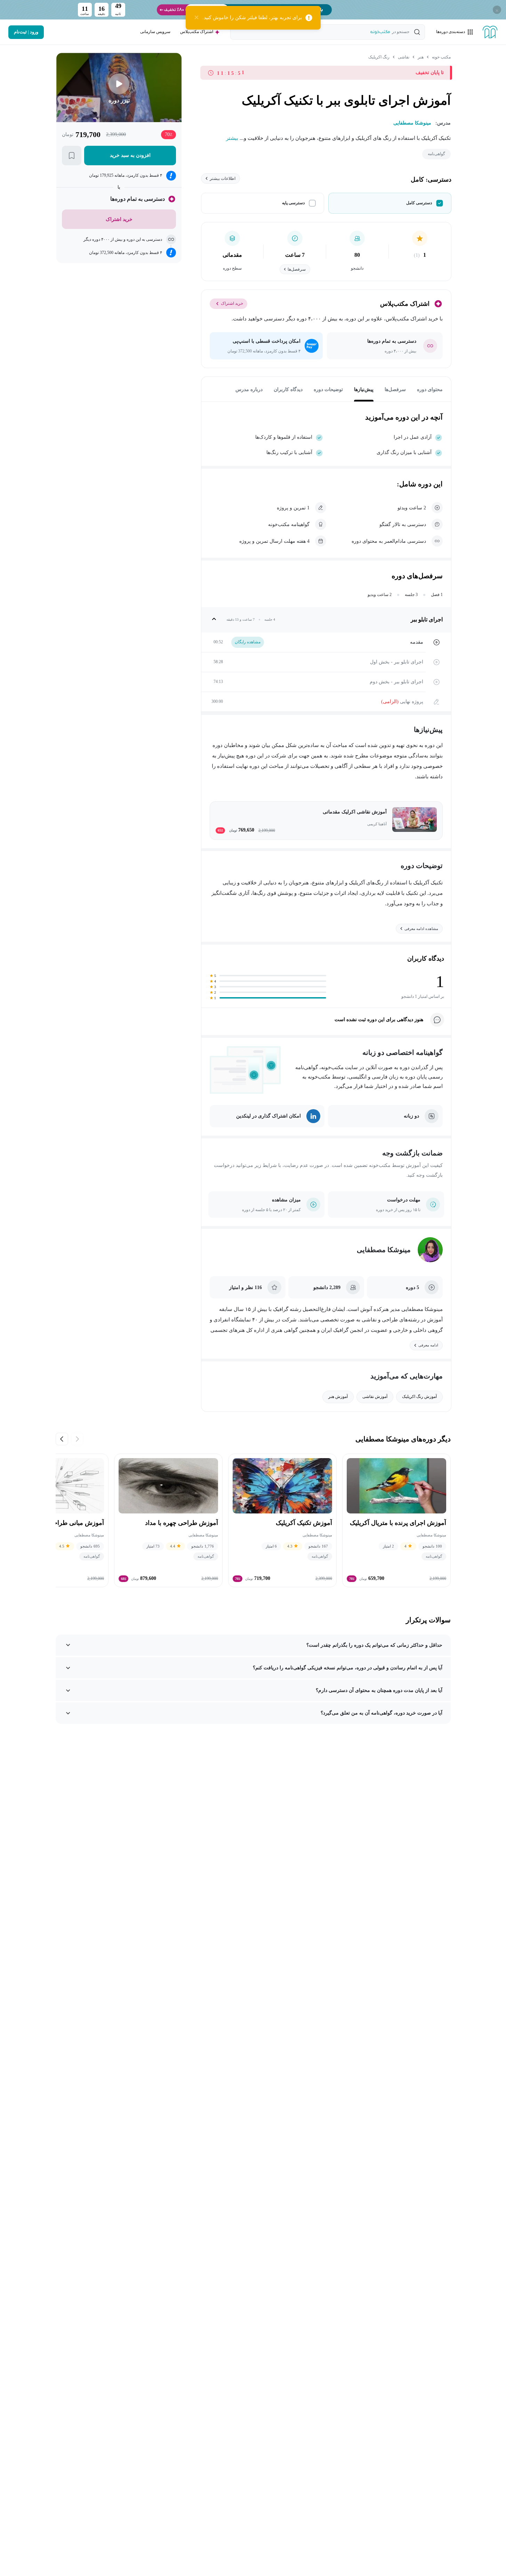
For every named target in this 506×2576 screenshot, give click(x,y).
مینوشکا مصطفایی (384, 1250)
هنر (421, 57)
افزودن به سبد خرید (130, 155)
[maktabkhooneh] (490, 32)
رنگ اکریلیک (379, 57)
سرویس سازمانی (155, 32)
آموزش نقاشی (375, 1397)
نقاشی (404, 57)
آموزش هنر (338, 1397)
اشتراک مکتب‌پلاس (197, 32)
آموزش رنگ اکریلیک (419, 1397)
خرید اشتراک (232, 303)
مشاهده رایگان (248, 642)
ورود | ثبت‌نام (26, 32)
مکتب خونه (441, 57)
